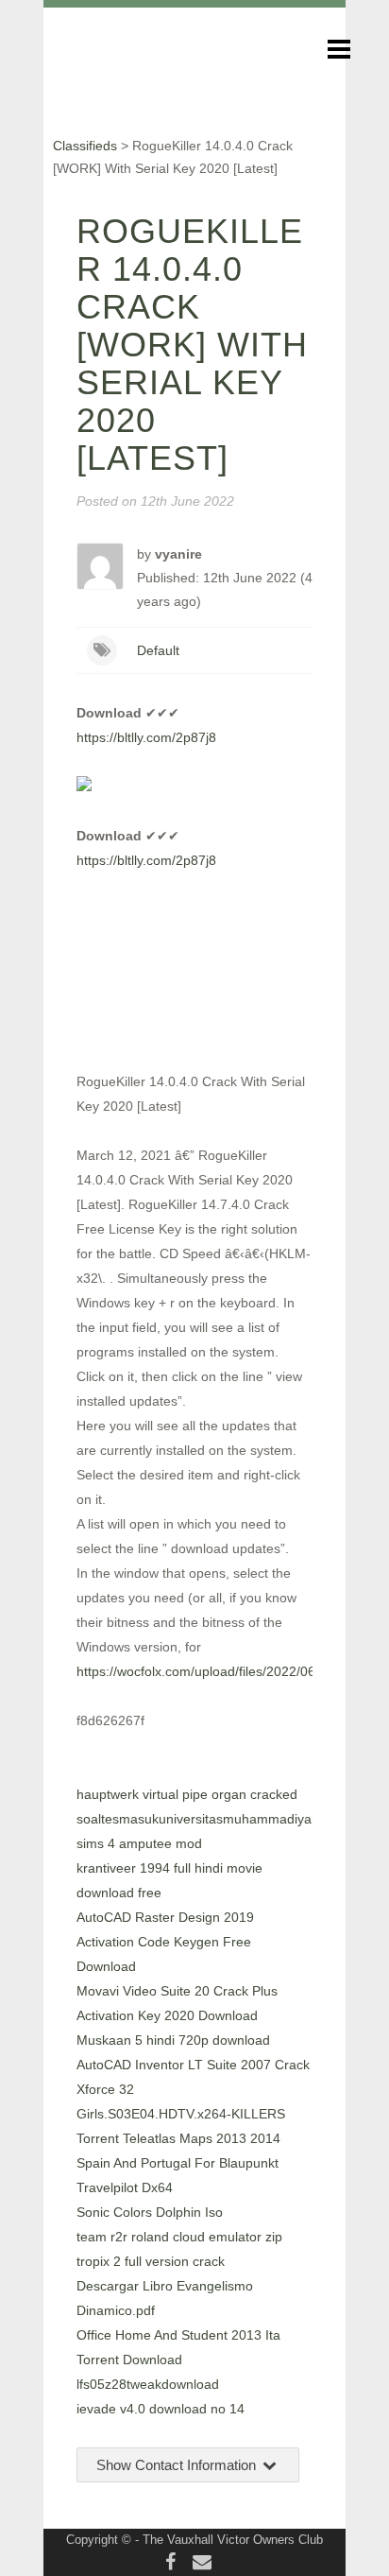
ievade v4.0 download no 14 (161, 2409)
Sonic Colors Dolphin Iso (150, 2212)
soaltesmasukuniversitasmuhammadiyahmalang (220, 1819)
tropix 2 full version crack (151, 2261)
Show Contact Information (178, 2465)
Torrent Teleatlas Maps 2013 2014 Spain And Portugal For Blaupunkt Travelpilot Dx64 (178, 2163)
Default (158, 650)
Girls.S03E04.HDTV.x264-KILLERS (181, 2114)
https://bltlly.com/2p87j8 (146, 737)
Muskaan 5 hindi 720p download (173, 2040)
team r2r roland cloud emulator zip (179, 2237)
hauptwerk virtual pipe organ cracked (187, 1794)
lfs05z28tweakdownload (148, 2384)
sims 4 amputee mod (139, 1843)
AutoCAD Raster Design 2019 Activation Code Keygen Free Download (165, 1942)
